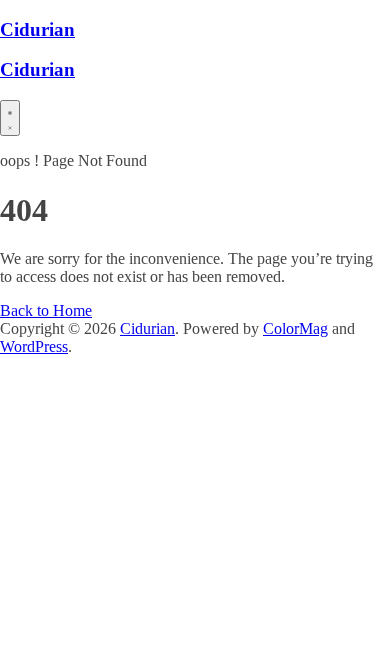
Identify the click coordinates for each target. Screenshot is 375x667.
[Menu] (10, 118)
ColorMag (295, 328)
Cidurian (37, 29)
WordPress (34, 346)
